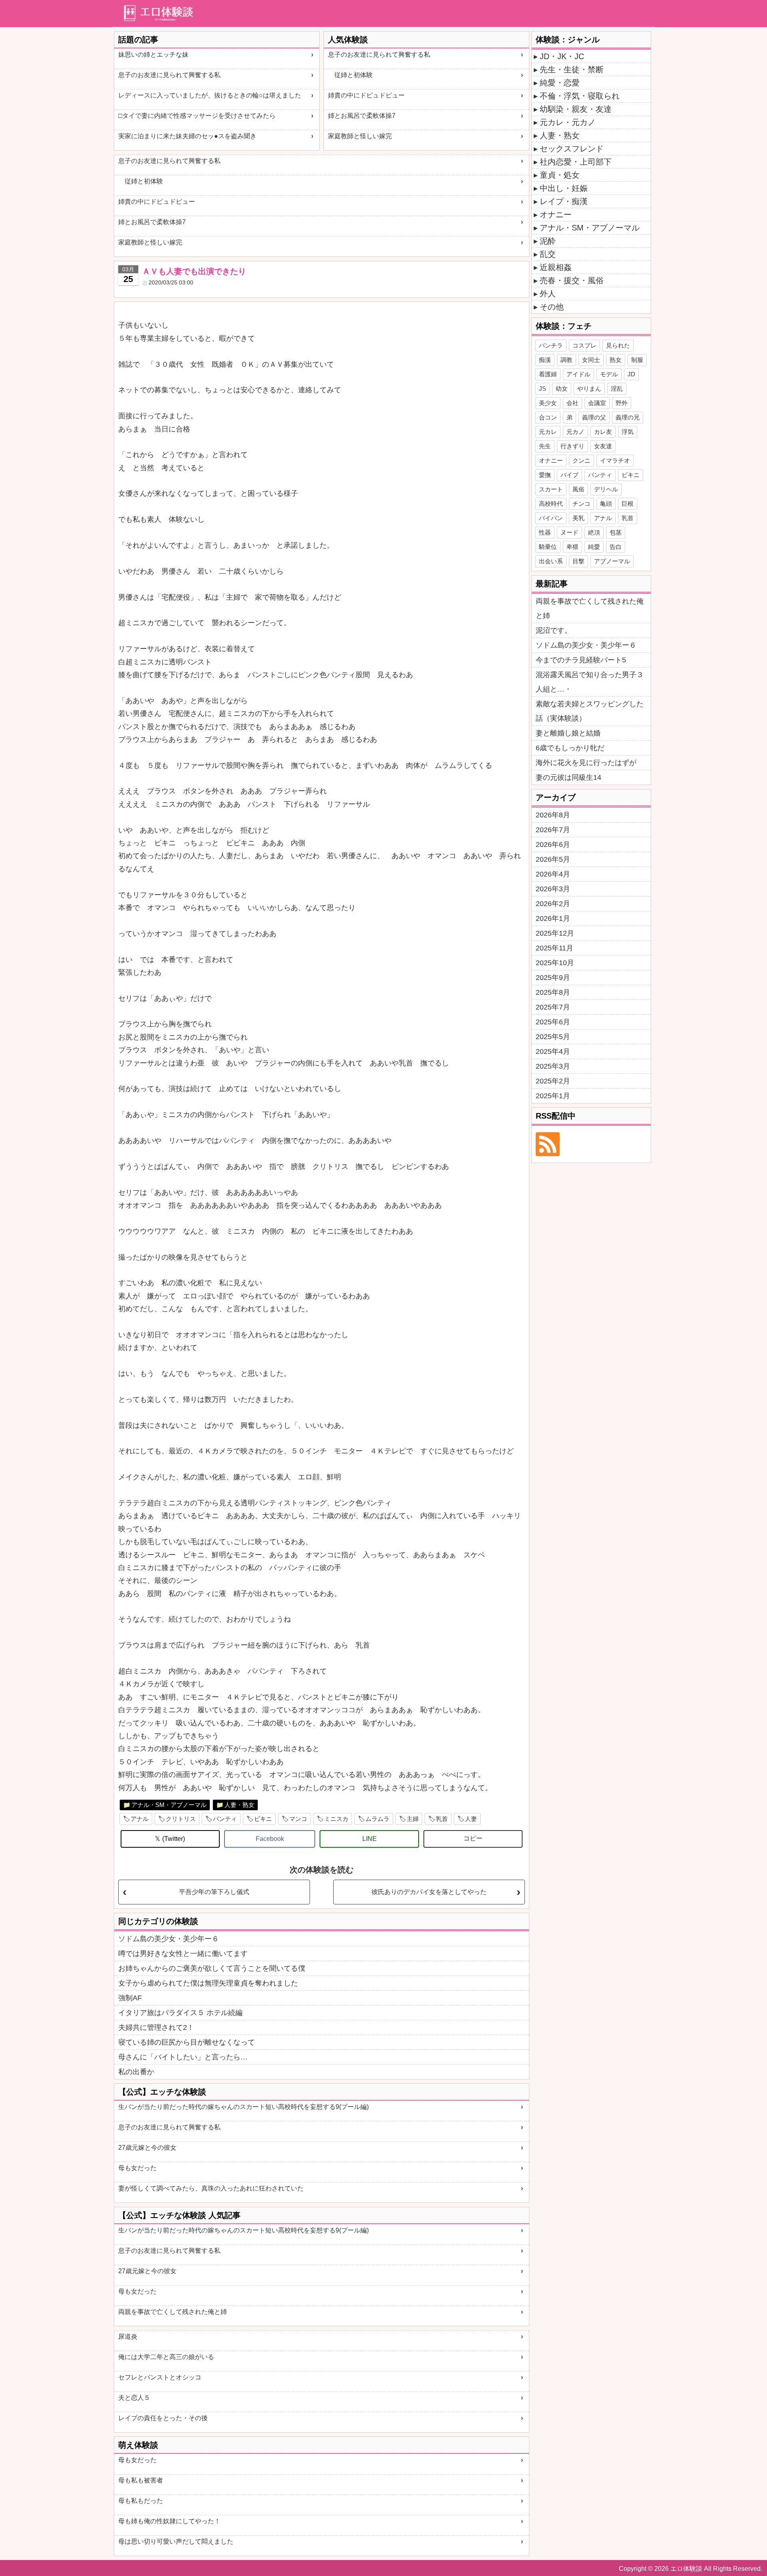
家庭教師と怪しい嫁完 (360, 136)
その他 (552, 307)
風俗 (578, 489)
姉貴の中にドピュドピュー (366, 95)
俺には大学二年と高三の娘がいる (166, 2357)
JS (542, 389)
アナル (140, 1819)
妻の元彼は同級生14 (568, 777)
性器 (545, 532)
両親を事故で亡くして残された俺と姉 (173, 2312)
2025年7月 (553, 1007)
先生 (545, 446)
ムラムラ (378, 1819)
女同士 (591, 360)
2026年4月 (553, 874)
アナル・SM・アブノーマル (169, 1805)
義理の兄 (628, 417)
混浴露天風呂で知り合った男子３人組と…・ (590, 682)
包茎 (616, 532)
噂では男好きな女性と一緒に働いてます (183, 1954)
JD (631, 374)
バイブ (569, 475)
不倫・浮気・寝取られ (580, 96)
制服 (637, 360)
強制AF (130, 1998)
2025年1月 (553, 1096)
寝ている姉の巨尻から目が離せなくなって (187, 2042)
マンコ (298, 1819)
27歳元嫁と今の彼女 (147, 2148)
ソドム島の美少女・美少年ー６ (169, 1939)
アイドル (578, 374)
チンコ (581, 504)
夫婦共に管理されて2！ (156, 2027)
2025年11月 (554, 948)
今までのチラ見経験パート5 (581, 660)
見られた (618, 345)
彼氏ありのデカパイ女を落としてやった (429, 1892)
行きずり (572, 446)
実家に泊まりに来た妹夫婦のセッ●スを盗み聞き (187, 136)
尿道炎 (128, 2336)
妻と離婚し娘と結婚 (568, 733)
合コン (548, 417)
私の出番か (136, 2072)
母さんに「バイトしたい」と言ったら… (183, 2057)
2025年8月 (553, 992)
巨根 (628, 504)
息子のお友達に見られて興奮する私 (169, 75)
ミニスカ (336, 1819)
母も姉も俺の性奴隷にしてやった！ (169, 2521)
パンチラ (551, 345)
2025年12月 (555, 933)
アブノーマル (612, 561)
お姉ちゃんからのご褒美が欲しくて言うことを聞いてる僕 (212, 1968)
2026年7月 (553, 830)
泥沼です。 (554, 630)
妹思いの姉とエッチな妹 (153, 55)
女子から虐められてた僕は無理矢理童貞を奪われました (208, 1983)
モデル (609, 374)
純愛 (594, 547)
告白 (616, 547)
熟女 (616, 360)
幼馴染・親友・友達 (576, 109)
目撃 (578, 561)
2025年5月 (553, 1037)
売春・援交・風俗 (572, 280)
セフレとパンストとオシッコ (160, 2377)
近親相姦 (556, 267)
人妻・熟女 (239, 1805)
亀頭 (606, 504)
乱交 (548, 254)
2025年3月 (553, 1066)
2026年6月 (553, 845)
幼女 (562, 389)
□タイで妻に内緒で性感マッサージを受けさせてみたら (197, 116)
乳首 (442, 1819)
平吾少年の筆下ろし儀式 (214, 1892)
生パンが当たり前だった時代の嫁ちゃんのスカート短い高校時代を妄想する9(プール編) (243, 2107)
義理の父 (594, 417)
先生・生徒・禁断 (572, 70)
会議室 (597, 403)
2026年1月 (553, 918)
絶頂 (594, 532)
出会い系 (551, 561)
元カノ (575, 432)
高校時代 (551, 504)
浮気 (628, 432)
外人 (548, 294)
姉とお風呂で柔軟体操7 (362, 116)
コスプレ (584, 345)
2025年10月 (555, 963)
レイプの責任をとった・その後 (163, 2418)
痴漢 (545, 360)
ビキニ (263, 1819)
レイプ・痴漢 (564, 201)
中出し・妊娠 (564, 188)
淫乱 (617, 389)
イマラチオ (615, 460)
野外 (622, 403)
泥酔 (548, 241)
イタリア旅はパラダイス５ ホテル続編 (180, 2013)
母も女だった (137, 2168)
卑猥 (572, 547)
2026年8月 (553, 815)
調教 (566, 360)
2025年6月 (553, 1022)
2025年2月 (553, 1081)
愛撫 (545, 475)
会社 (572, 403)
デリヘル (606, 489)
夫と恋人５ (134, 2398)
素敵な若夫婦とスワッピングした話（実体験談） (590, 711)
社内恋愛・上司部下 (576, 162)
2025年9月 (553, 978)
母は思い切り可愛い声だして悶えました (176, 2541)
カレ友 (603, 432)
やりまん (589, 389)
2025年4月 (553, 1051)
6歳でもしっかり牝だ (570, 748)
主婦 (413, 1819)
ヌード (569, 532)
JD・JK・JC (562, 56)
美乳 (578, 518)
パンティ (225, 1819)
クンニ (581, 460)
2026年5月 (553, 859)
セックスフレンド (572, 149)
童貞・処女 (560, 175)
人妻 (471, 1819)
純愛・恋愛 (560, 83)
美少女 (548, 403)
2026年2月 (553, 904)
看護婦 (548, 374)
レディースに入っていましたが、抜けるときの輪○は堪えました (210, 95)
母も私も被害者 (141, 2480)
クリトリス (181, 1819)
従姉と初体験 (350, 75)
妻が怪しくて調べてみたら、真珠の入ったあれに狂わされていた (211, 2188)
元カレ (548, 432)
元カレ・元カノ (568, 122)
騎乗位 (548, 547)
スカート (551, 489)
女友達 (603, 446)
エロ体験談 (686, 2569)
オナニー (556, 215)
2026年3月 (553, 889)
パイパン (551, 518)
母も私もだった (141, 2501)
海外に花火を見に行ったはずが (586, 763)
